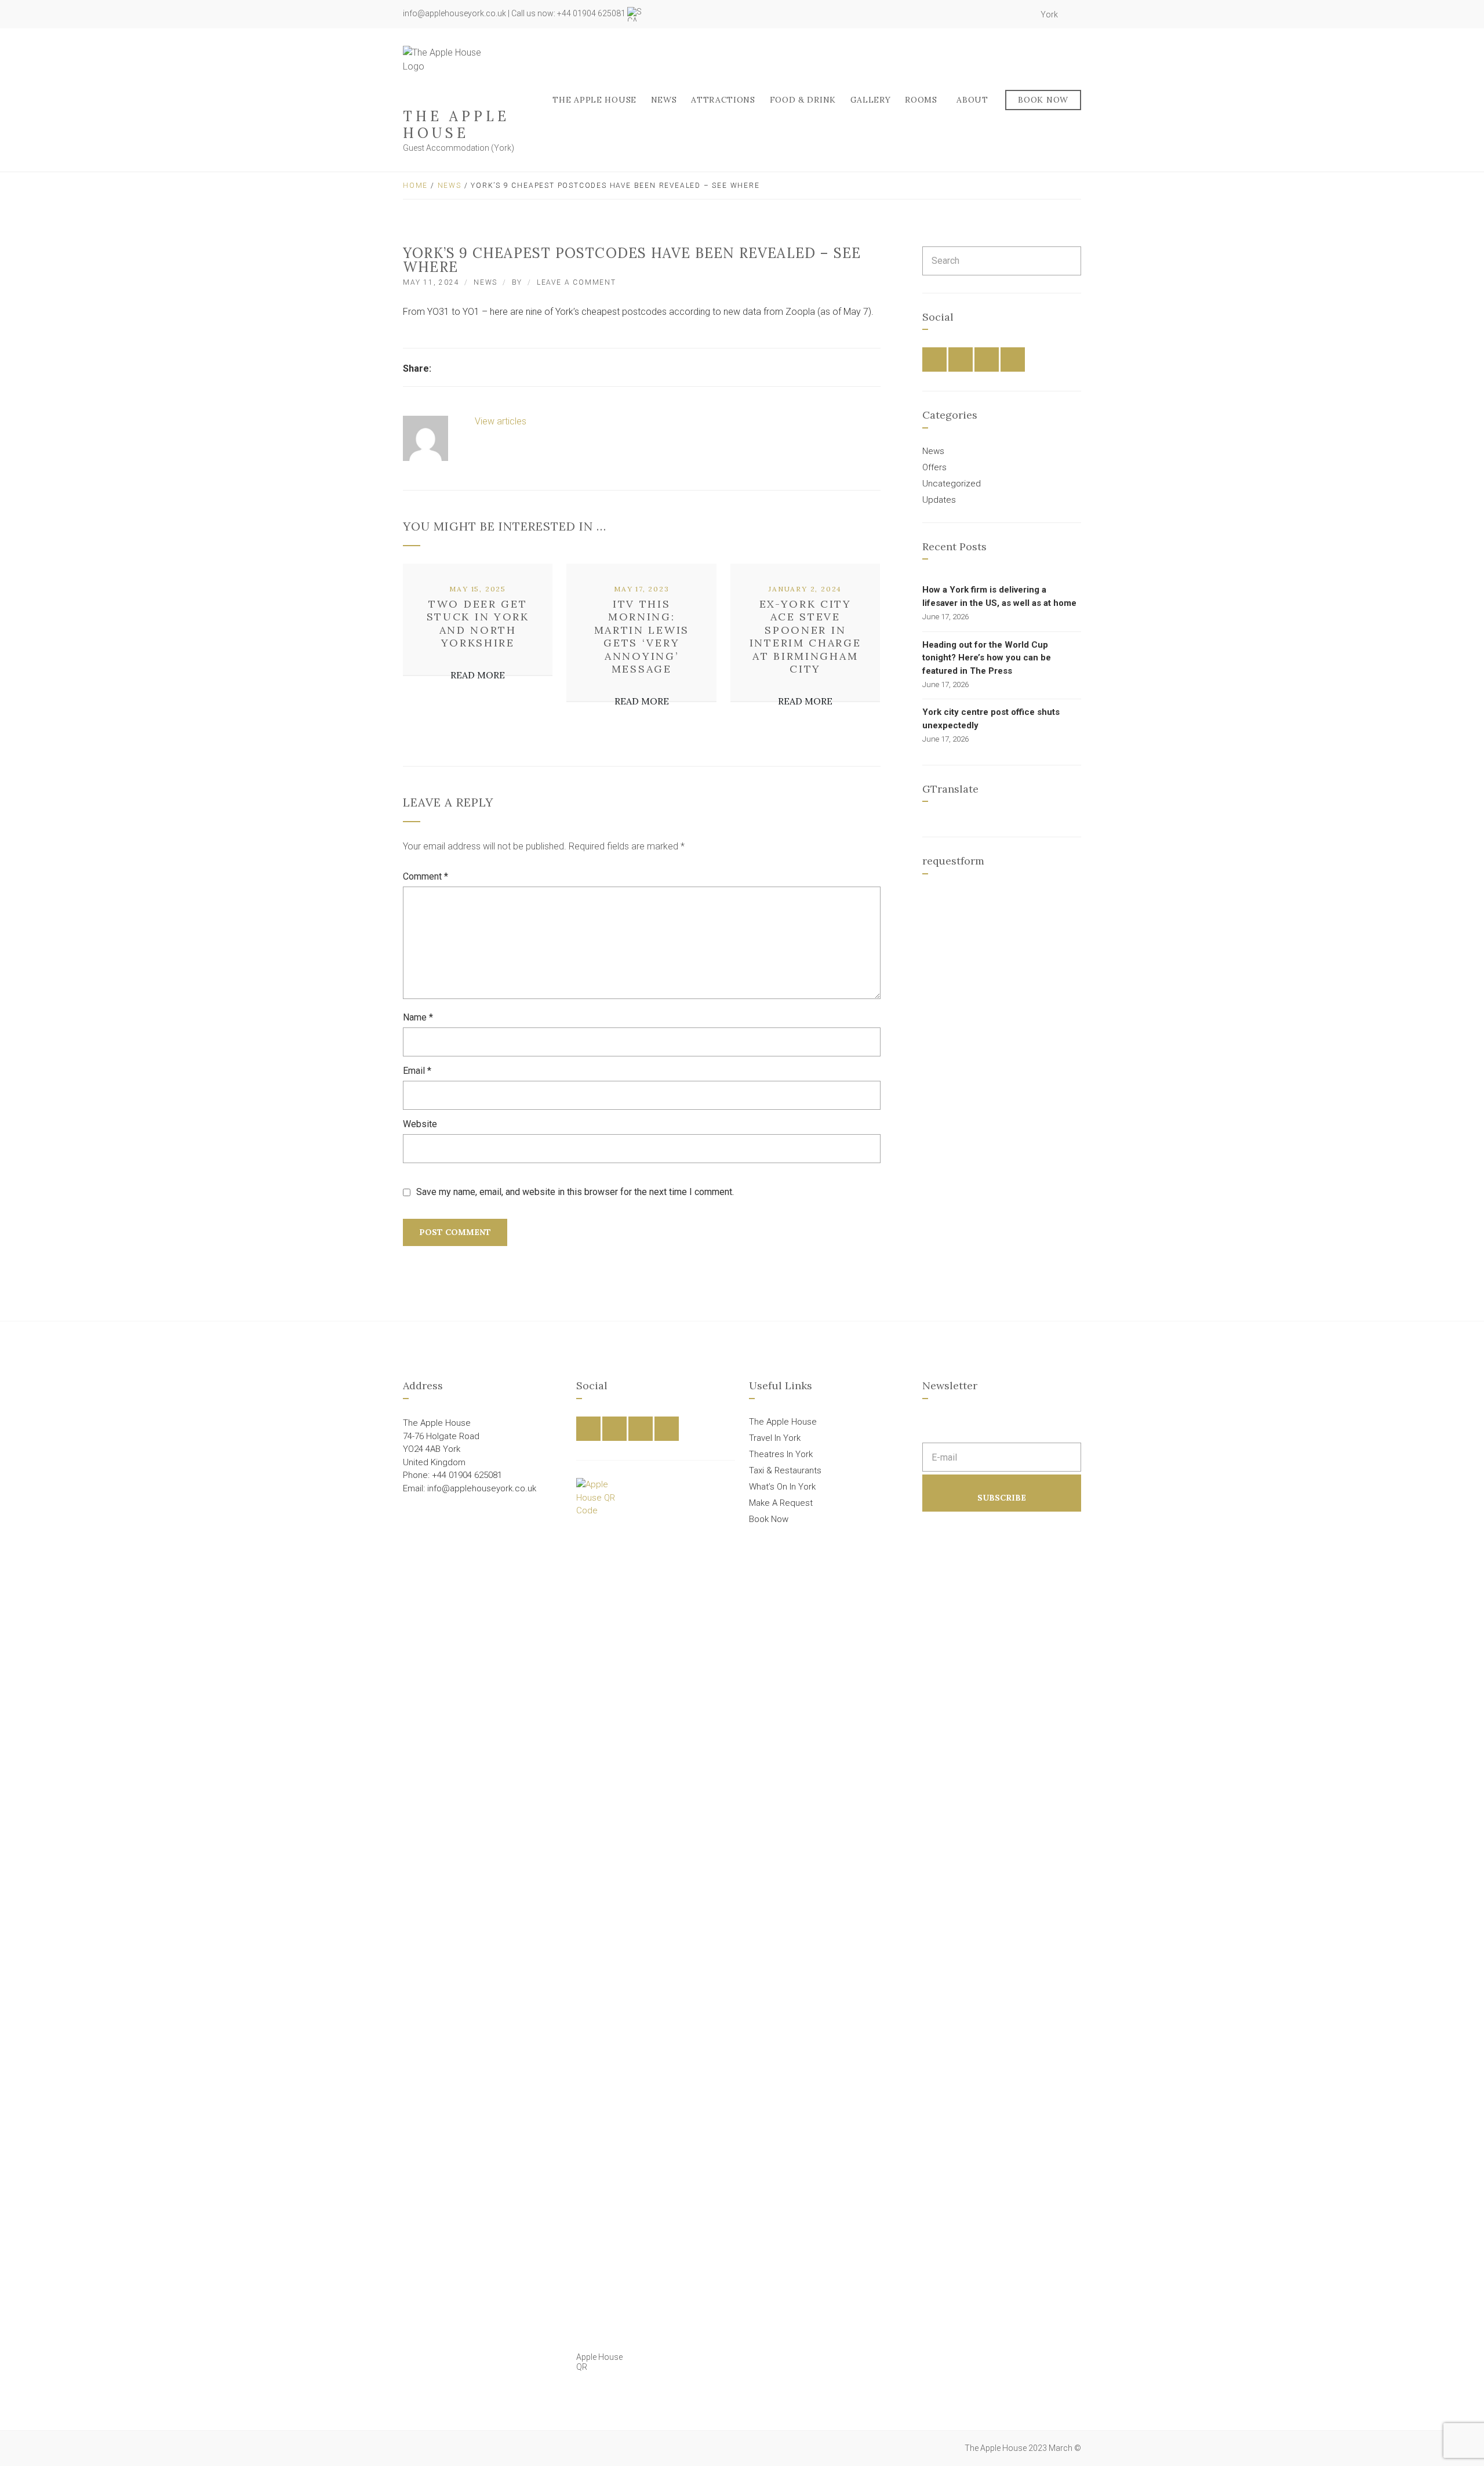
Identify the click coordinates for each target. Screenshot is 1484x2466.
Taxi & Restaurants (785, 1470)
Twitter (997, 14)
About (972, 100)
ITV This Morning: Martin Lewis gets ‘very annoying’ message (642, 637)
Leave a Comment (576, 282)
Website (420, 1124)
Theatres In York (781, 1454)
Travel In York (775, 1438)
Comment (425, 876)
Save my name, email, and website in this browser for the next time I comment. (575, 1192)
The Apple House (456, 125)
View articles (502, 421)
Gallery (871, 100)
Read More (478, 675)
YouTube (1023, 14)
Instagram (1010, 14)
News (664, 100)
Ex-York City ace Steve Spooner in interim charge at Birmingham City (805, 637)
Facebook (984, 14)
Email (417, 1071)
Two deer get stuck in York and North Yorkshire (478, 624)
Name (418, 1017)
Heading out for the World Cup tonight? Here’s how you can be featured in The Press (987, 658)
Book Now (1043, 100)
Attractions (723, 100)
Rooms (921, 100)
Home (415, 186)
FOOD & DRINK (803, 100)
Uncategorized (952, 484)
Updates (939, 500)
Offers (934, 467)
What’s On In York (782, 1487)
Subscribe (1002, 1498)
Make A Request (781, 1503)
